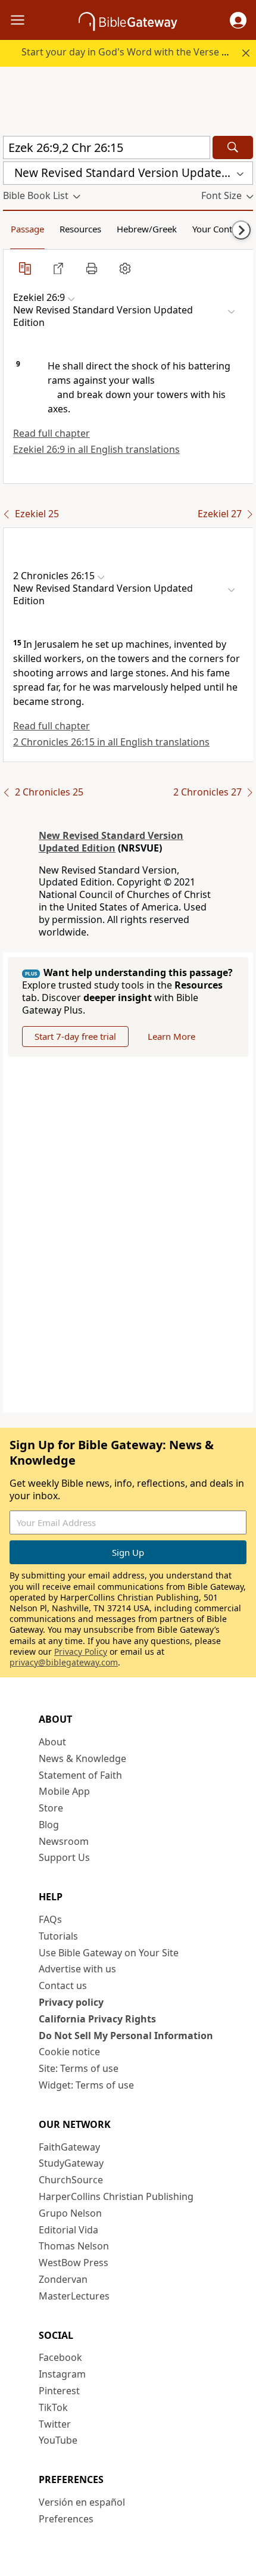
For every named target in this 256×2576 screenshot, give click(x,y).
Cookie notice (69, 2052)
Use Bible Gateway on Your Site (109, 1953)
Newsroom (64, 1841)
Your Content (219, 229)
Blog (49, 1825)
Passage (27, 229)
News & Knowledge (82, 1758)
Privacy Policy (81, 1651)
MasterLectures (74, 2296)
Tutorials (58, 1936)
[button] (238, 20)
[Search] (233, 147)
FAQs (50, 1919)
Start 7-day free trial (75, 1036)
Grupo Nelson (70, 2213)
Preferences (66, 2519)
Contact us (63, 1985)
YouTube (58, 2440)
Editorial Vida (68, 2230)
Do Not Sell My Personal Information (126, 2036)
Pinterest (59, 2391)
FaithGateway (69, 2147)
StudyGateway (71, 2163)
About (52, 1742)
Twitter (55, 2424)
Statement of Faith (80, 1775)
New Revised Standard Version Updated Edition (111, 842)
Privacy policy (71, 2002)
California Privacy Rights (97, 2019)
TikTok (53, 2407)
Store (51, 1808)
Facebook (60, 2357)
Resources (80, 229)
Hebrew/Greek (147, 229)
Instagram (62, 2374)
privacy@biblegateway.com (64, 1662)
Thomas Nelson (74, 2246)
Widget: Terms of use (86, 2085)
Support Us (64, 1857)
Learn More (171, 1036)
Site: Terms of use (79, 2068)
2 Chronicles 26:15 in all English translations (111, 742)
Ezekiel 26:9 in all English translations (96, 449)
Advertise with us (77, 1969)
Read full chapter (51, 433)
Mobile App (64, 1791)
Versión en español (82, 2502)
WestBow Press (74, 2263)
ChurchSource (71, 2180)
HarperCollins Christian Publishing (116, 2196)
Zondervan (63, 2279)
